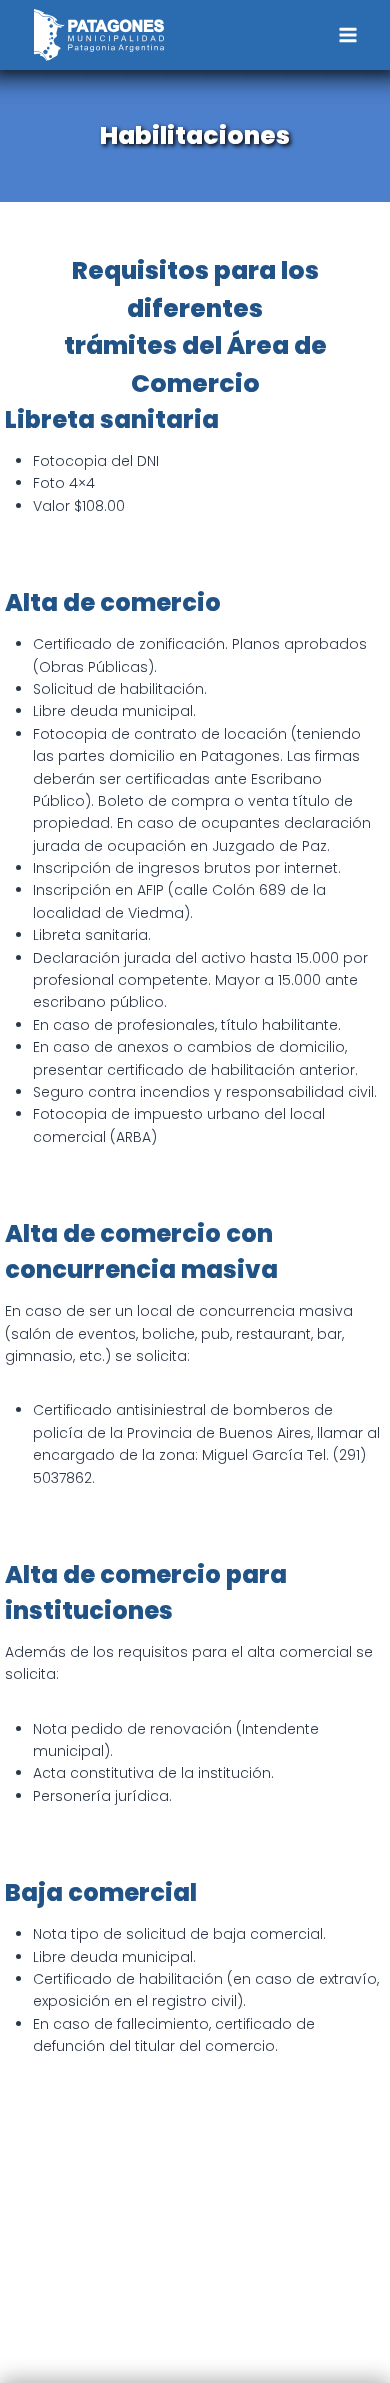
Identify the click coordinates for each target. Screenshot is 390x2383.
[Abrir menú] (347, 34)
